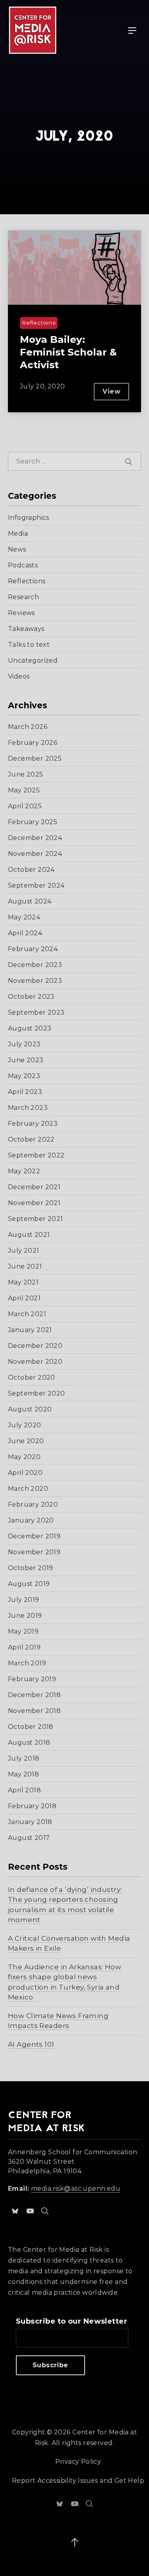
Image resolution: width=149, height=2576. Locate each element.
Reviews (21, 613)
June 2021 (25, 1266)
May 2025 (24, 790)
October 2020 (32, 1377)
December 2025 (35, 758)
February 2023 (33, 1124)
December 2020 (35, 1346)
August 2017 (29, 1838)
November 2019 (34, 1552)
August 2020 (30, 1409)
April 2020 (25, 1473)
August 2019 (29, 1584)
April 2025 (25, 806)
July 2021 (24, 1251)
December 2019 (34, 1536)
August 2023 (30, 1028)
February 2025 (33, 822)
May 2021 (23, 1282)
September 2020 (37, 1393)
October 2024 (31, 870)
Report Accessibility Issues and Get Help (78, 2481)
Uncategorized (33, 660)
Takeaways (26, 629)
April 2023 (25, 1092)
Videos (19, 676)
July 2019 (24, 1600)
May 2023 (24, 1076)
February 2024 (33, 949)
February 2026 (33, 743)
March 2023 (28, 1108)
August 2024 (30, 901)
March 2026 (28, 727)
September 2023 (36, 1012)
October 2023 (31, 997)
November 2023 (35, 981)
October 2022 (31, 1139)
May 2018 (23, 1774)
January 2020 (31, 1520)
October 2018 (31, 1727)
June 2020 (26, 1441)
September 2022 (36, 1155)
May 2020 (24, 1457)
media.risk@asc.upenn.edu (76, 2189)
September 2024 (36, 885)
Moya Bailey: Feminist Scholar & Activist (68, 352)
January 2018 (30, 1822)
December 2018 (34, 1695)
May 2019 (23, 1631)
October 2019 (31, 1568)
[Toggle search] (45, 2211)
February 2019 (32, 1679)
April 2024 (25, 933)
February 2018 (32, 1806)
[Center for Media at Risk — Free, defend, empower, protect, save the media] (33, 30)
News (17, 549)
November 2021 (34, 1203)
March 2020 (28, 1489)
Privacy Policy (78, 2462)
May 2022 (24, 1171)
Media (18, 533)
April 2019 (24, 1647)
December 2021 (34, 1187)
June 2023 (26, 1060)
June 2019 (25, 1616)
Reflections (27, 581)
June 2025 (26, 774)
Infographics (29, 518)
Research (23, 597)
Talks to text (29, 645)
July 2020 (25, 1425)
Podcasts (23, 565)
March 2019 (27, 1663)
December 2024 (35, 838)
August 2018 (29, 1743)
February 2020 (33, 1504)
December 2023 (35, 965)
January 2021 (30, 1330)
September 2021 (36, 1219)
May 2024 (24, 917)
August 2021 (29, 1235)
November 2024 (35, 854)
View (116, 394)
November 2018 (34, 1711)
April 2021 (24, 1298)
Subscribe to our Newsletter (72, 2321)
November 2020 (35, 1362)
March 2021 (27, 1314)
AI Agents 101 (31, 2044)
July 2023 (24, 1044)
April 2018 (24, 1790)
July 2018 (24, 1758)
